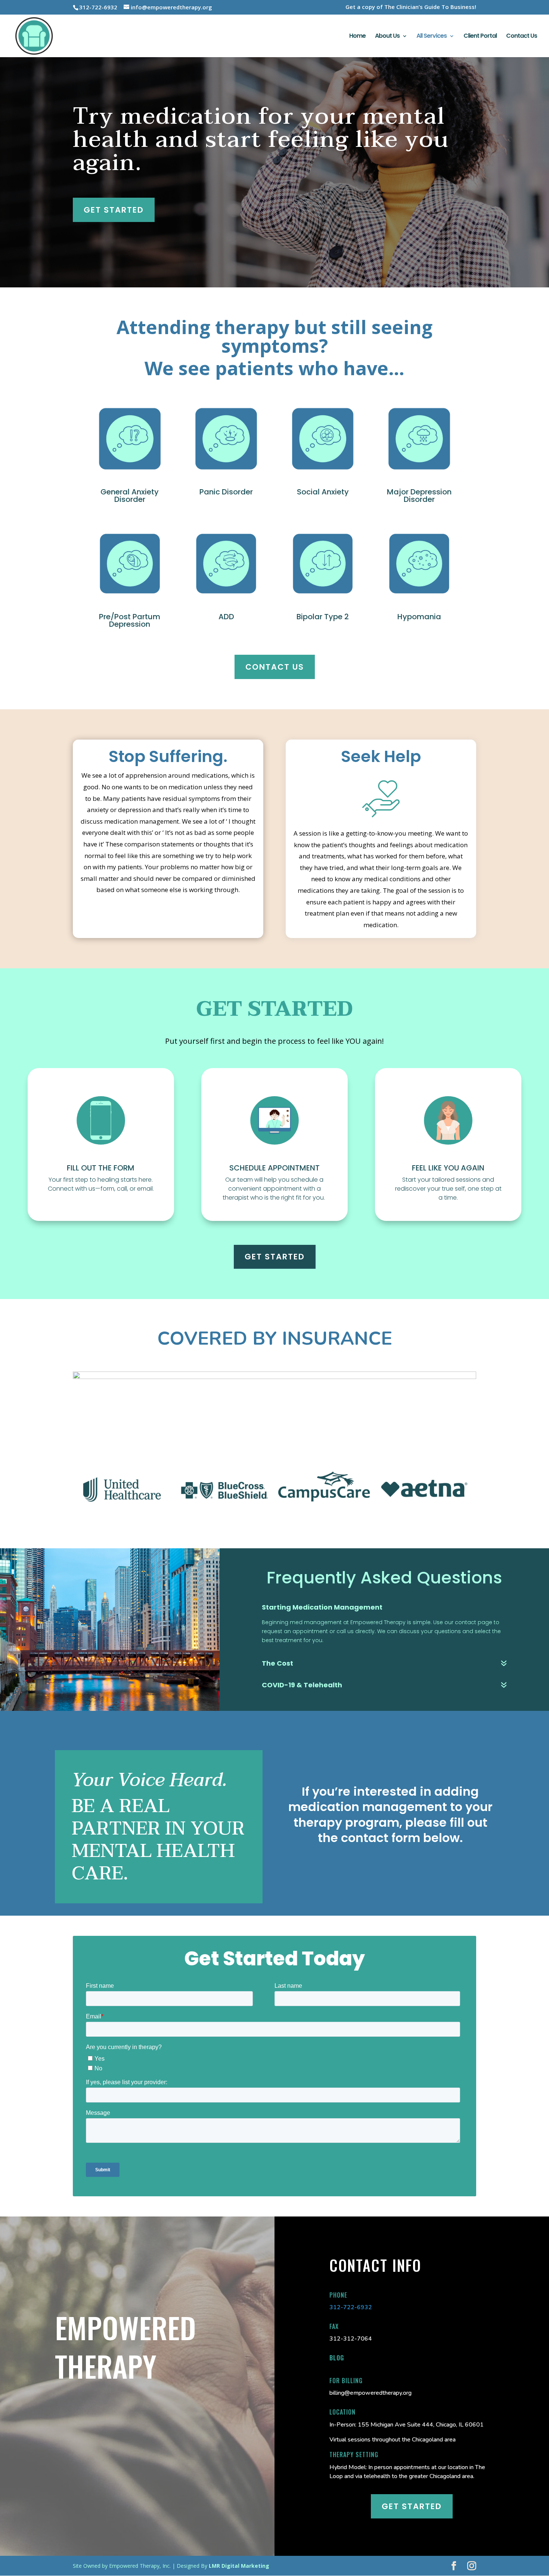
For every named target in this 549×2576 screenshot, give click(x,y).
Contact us (275, 667)
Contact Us (522, 37)
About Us (387, 37)
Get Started (114, 210)
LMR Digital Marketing (239, 2566)
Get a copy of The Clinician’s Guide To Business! (411, 7)
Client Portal (480, 37)
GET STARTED (275, 1257)
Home (357, 37)
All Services (432, 37)
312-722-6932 (351, 2307)
